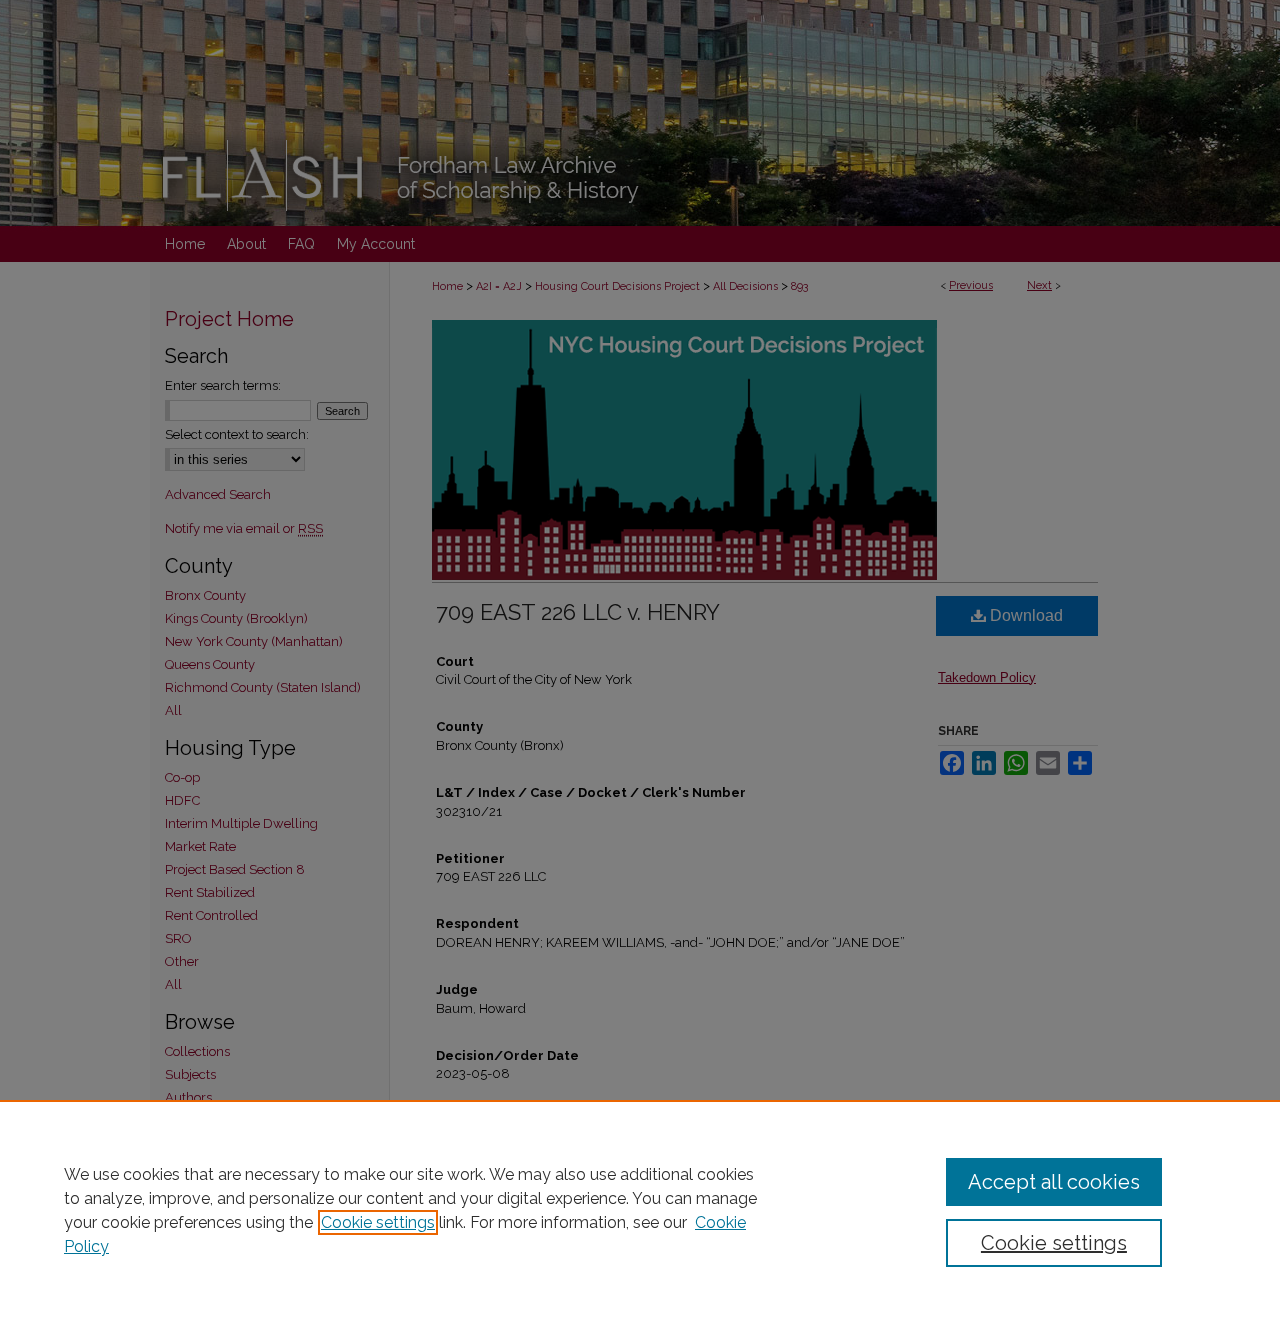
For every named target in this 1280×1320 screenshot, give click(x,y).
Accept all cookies (1054, 1182)
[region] (640, 1210)
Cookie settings (378, 1222)
